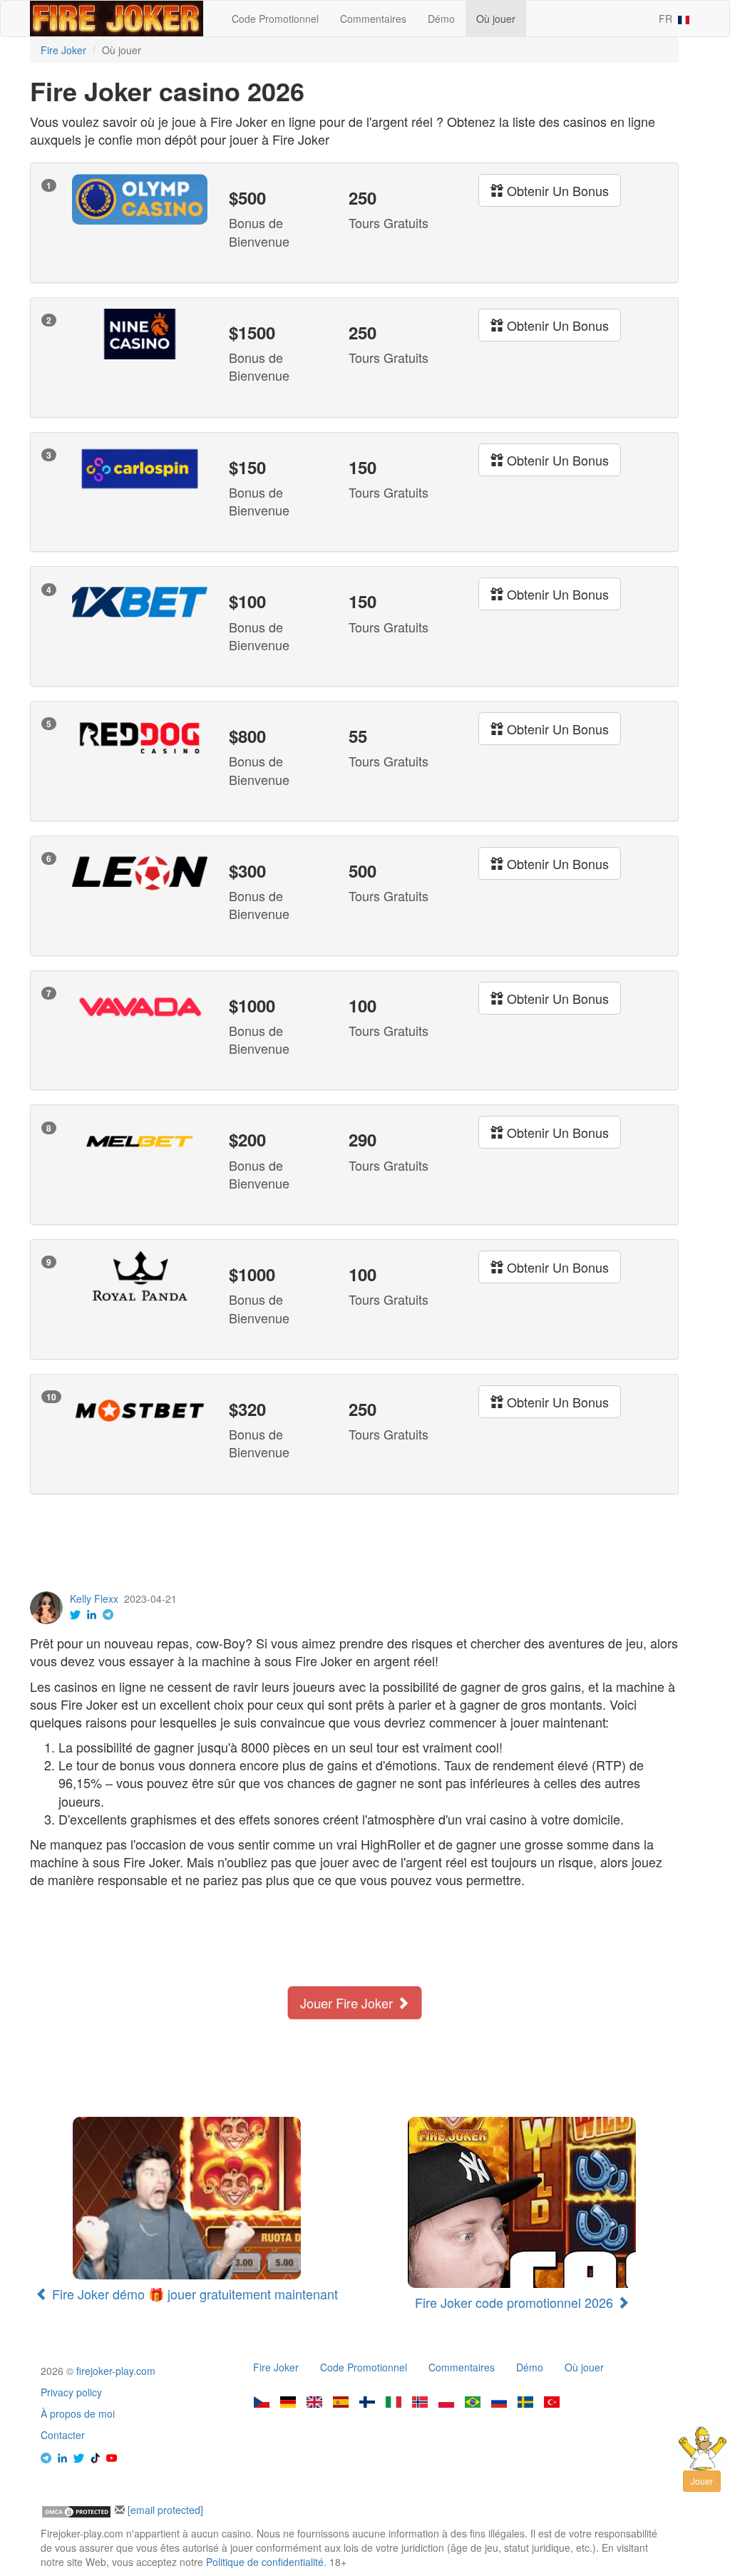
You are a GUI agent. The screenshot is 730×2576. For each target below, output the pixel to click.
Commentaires (373, 19)
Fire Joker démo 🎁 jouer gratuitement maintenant (193, 2294)
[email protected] (165, 2510)
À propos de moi (78, 2413)
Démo (441, 19)
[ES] (341, 2403)
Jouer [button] (702, 2481)
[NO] (420, 2403)
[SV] (525, 2403)
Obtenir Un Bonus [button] (556, 190)
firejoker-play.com (116, 2371)
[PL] (446, 2403)
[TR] (552, 2403)
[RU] (499, 2403)
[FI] (367, 2403)
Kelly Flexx (94, 1599)
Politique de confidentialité (265, 2562)
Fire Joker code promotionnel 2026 (516, 2302)
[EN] (314, 2403)
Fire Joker (276, 2367)
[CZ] (262, 2403)
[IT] (394, 2403)
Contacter (63, 2435)
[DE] (288, 2403)
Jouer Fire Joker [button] (347, 2003)
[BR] (473, 2403)
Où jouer (496, 19)
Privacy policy (71, 2392)
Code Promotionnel (275, 19)
